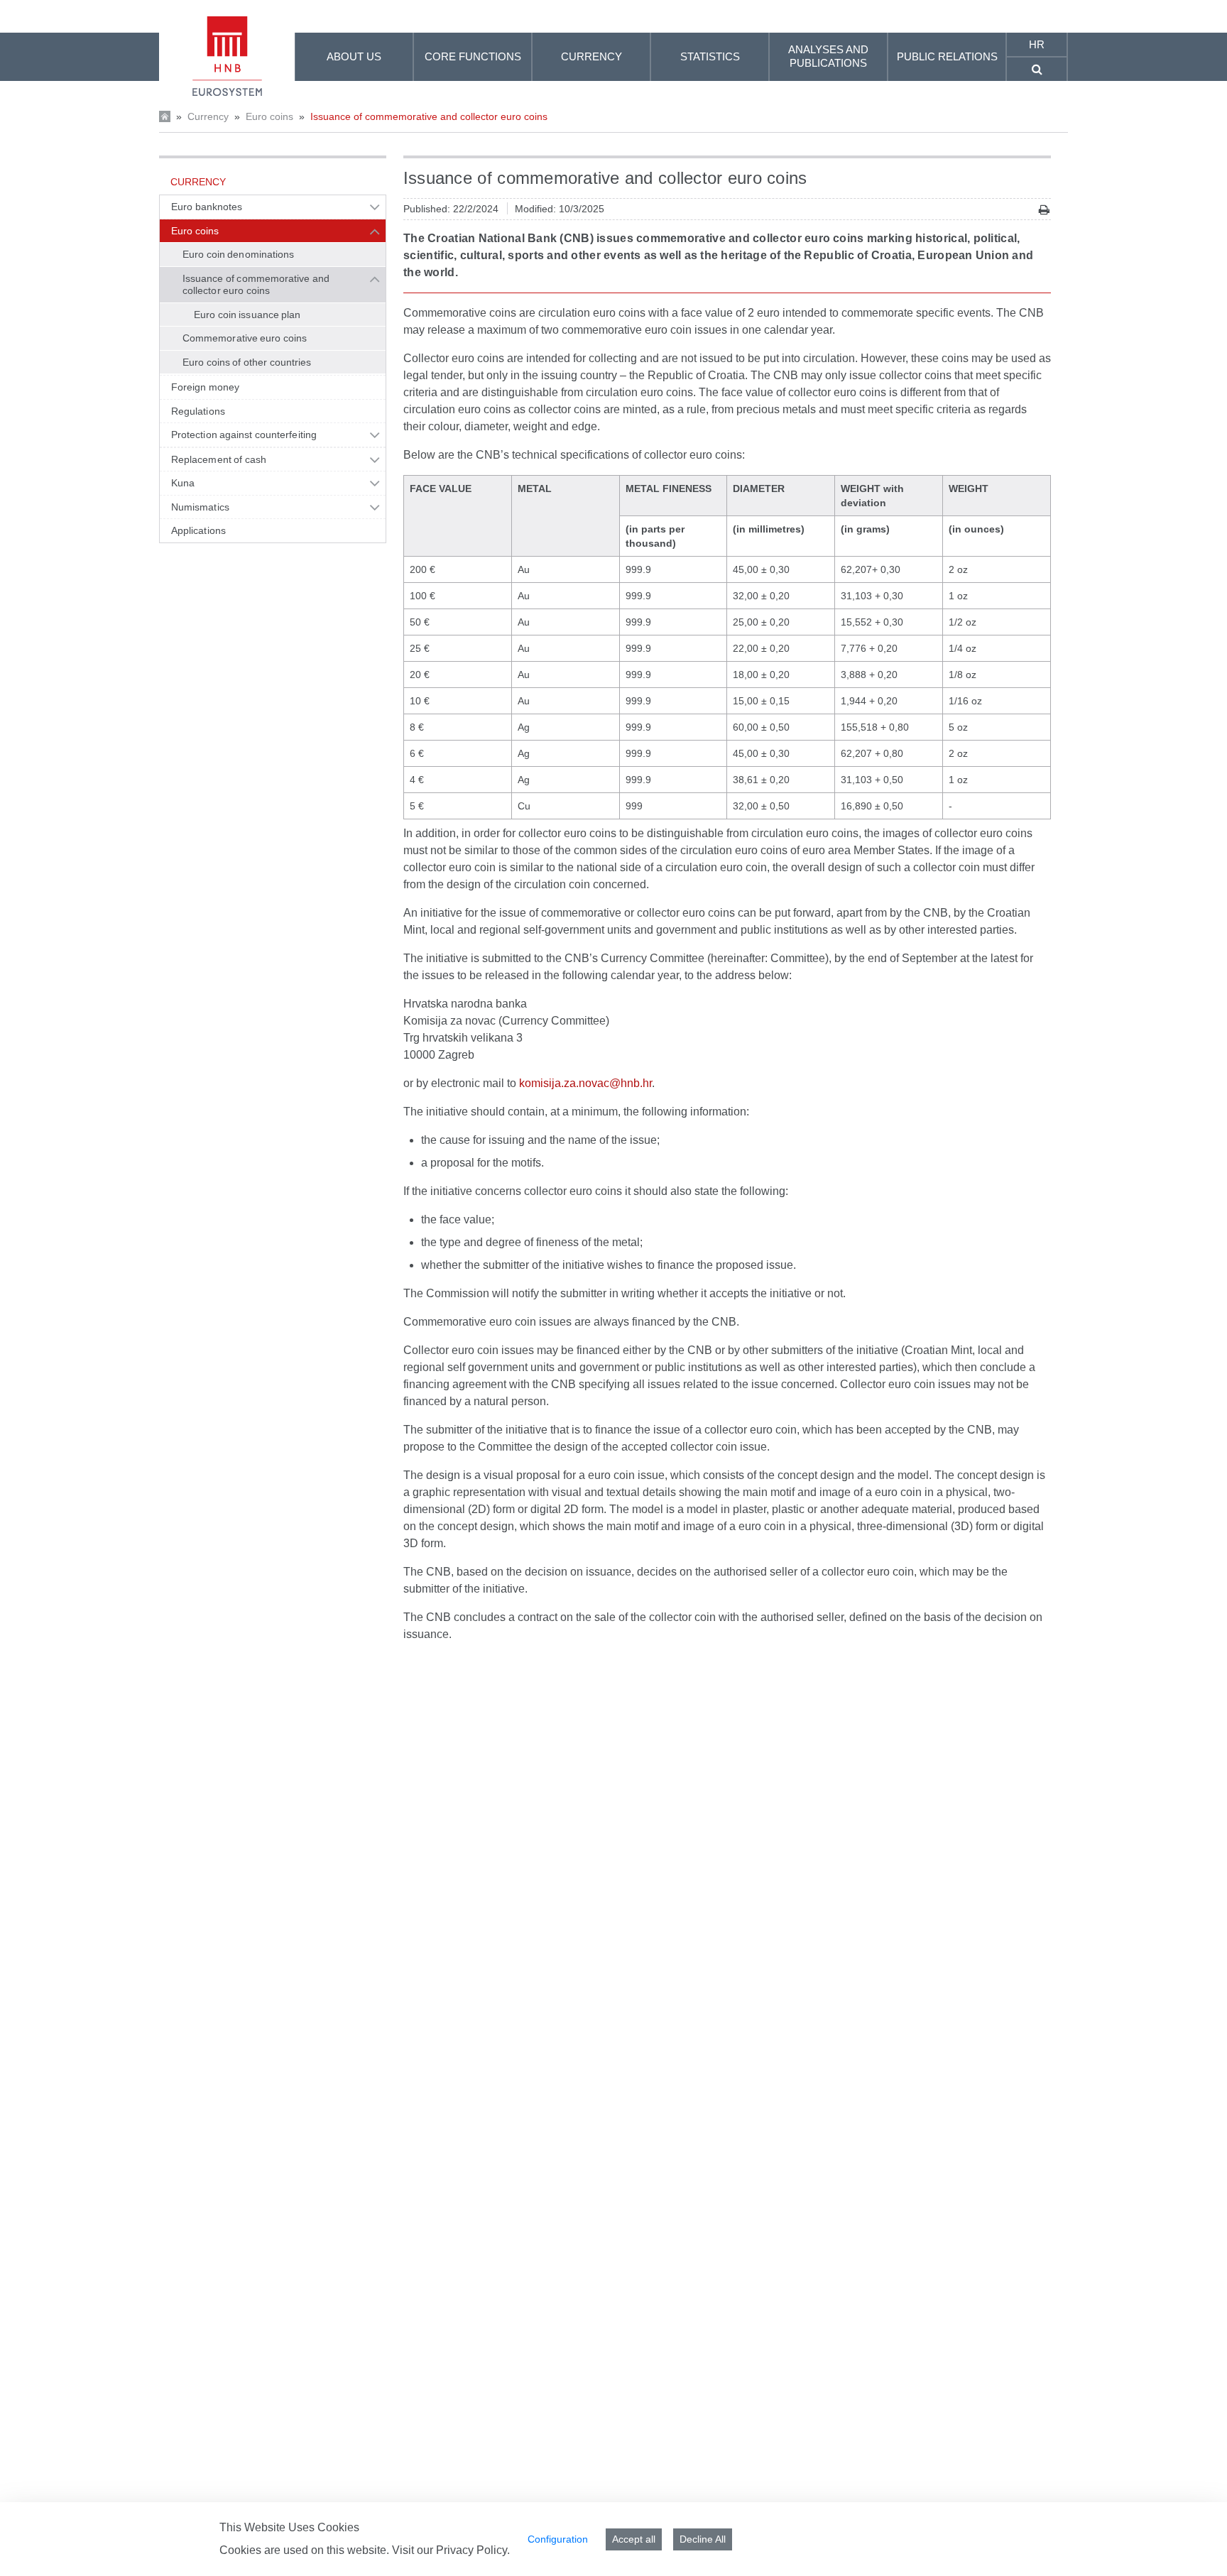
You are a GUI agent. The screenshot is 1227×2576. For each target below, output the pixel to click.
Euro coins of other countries (247, 362)
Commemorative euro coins (245, 338)
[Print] (1044, 210)
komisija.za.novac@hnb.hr (585, 1083)
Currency (208, 116)
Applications (198, 530)
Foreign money (205, 387)
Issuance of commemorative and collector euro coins (429, 116)
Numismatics (200, 507)
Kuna (183, 483)
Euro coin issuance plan (247, 315)
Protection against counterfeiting (244, 435)
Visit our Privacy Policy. (451, 2550)
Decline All (703, 2539)
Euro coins (269, 116)
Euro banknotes (207, 207)
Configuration (558, 2539)
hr (1037, 44)
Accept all (634, 2539)
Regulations (198, 411)
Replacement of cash (219, 459)
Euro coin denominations (238, 254)
